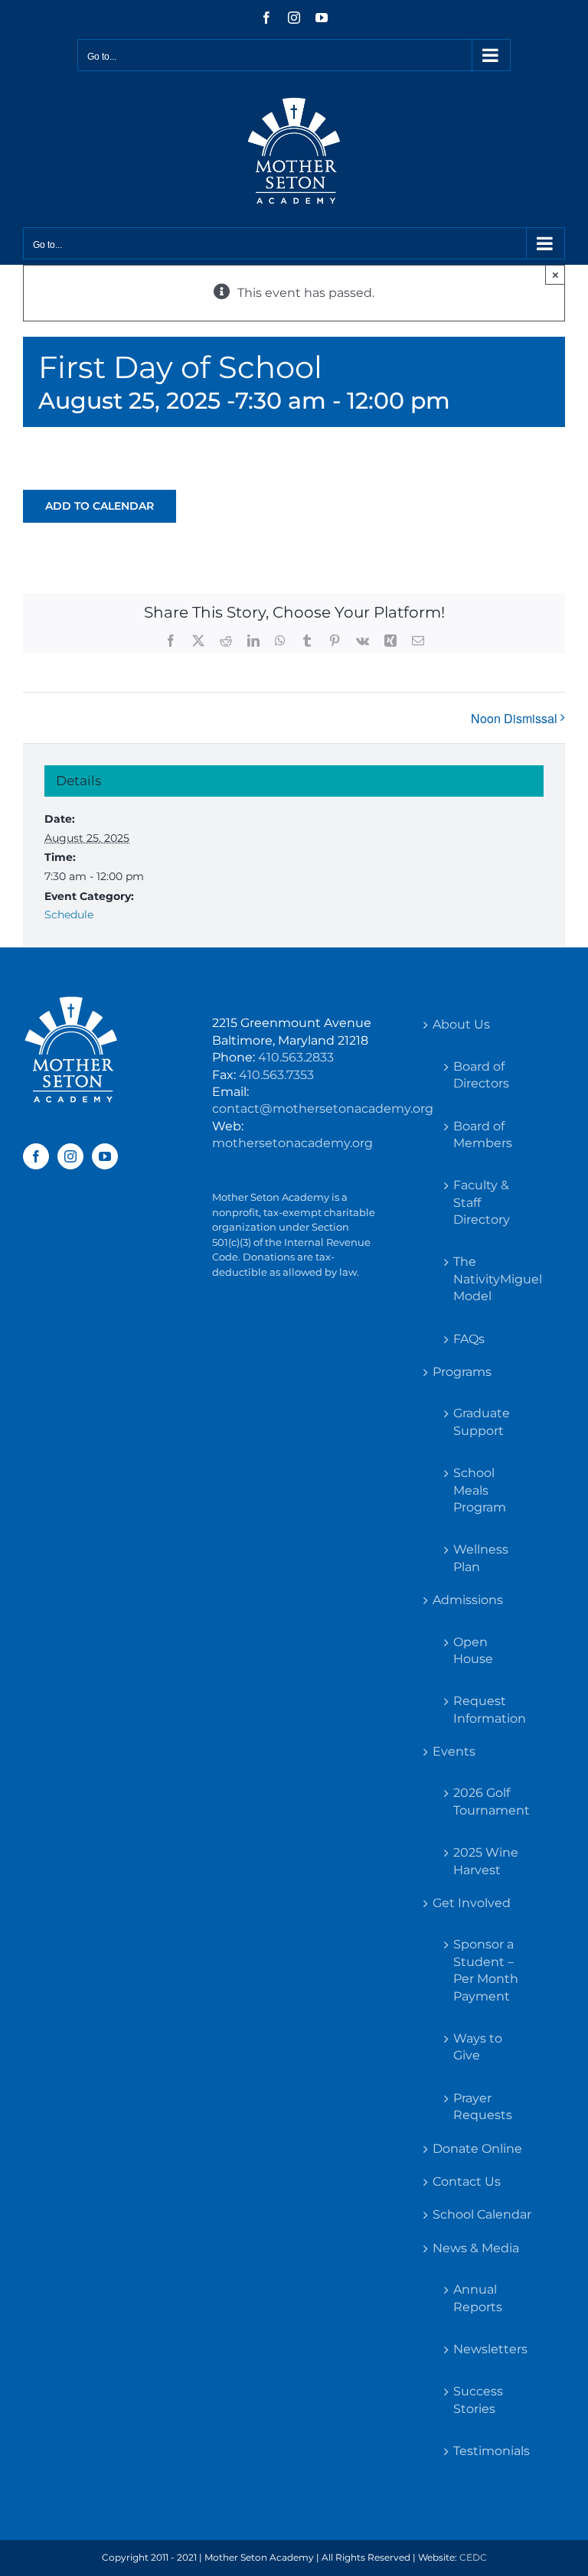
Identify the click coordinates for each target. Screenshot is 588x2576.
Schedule (69, 915)
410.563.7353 (276, 1075)
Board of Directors (481, 1075)
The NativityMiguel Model (490, 1279)
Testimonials (490, 2451)
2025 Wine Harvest (486, 1861)
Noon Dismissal (514, 718)
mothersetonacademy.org (292, 1143)
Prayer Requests (483, 2106)
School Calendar (482, 2214)
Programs (462, 1372)
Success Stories (478, 2400)
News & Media (476, 2248)
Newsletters (490, 2349)
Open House (473, 1650)
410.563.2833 (296, 1057)
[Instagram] (70, 1156)
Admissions (468, 1600)
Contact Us (467, 2181)
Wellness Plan (481, 1558)
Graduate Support (482, 1422)
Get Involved (472, 1903)
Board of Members (483, 1135)
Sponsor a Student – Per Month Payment (486, 1970)
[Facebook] (36, 1156)
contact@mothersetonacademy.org (323, 1109)
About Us (461, 1024)
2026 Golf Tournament (490, 1801)
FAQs (469, 1339)
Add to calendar (100, 506)
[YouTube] (105, 1156)
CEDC (473, 2557)
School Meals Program (480, 1490)
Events (454, 1751)
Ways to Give (478, 2047)
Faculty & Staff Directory (482, 1202)
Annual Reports (478, 2298)
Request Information (490, 1709)
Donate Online (477, 2149)
